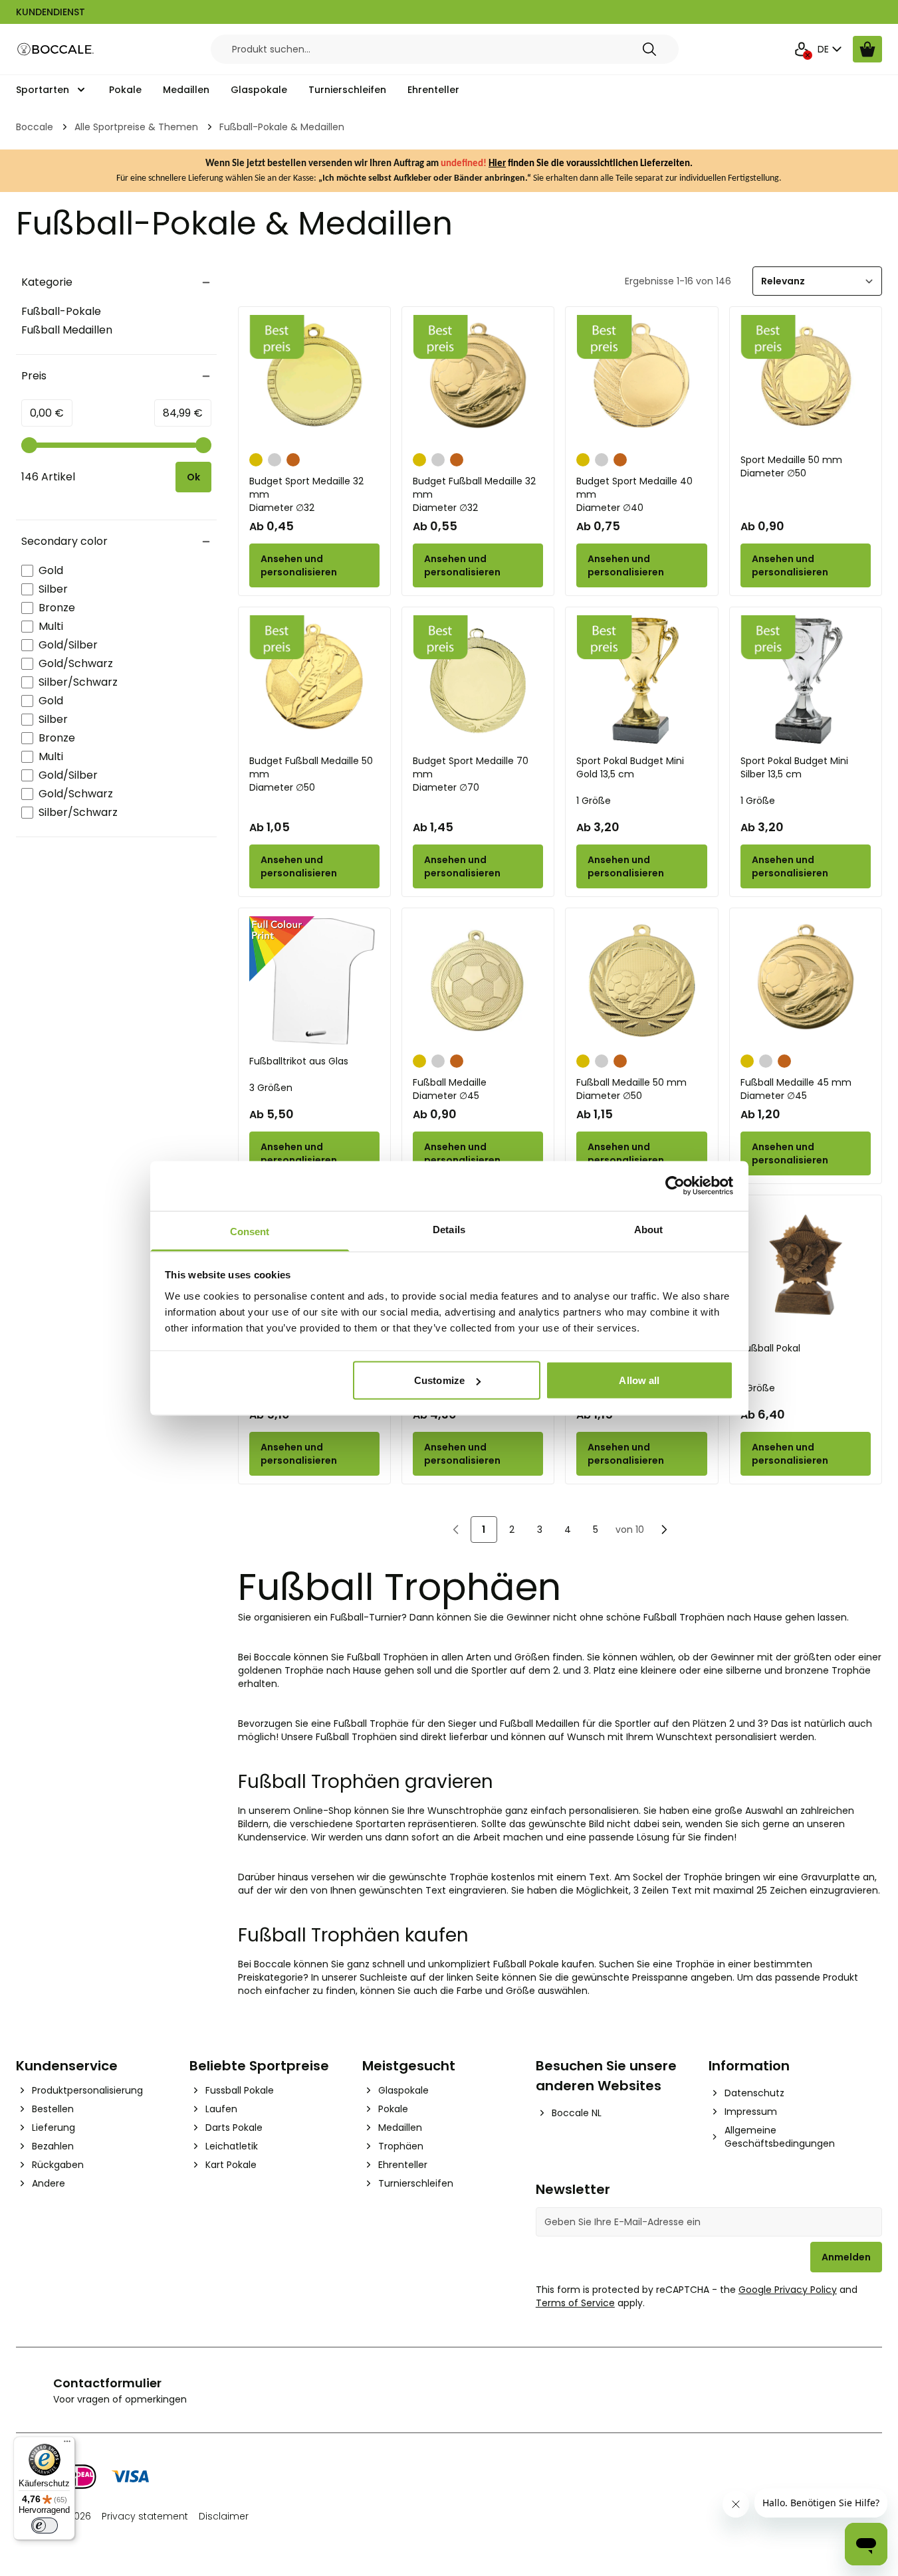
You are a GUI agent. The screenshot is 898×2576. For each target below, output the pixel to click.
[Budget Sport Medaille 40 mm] (641, 380)
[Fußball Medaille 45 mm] (806, 981)
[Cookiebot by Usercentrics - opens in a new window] (675, 1186)
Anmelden (846, 2257)
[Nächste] (664, 1530)
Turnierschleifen (347, 90)
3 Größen (271, 1088)
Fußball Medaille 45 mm (796, 1089)
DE (823, 49)
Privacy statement (145, 2516)
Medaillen (186, 90)
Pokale (125, 90)
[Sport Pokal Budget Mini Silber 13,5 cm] (806, 680)
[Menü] (67, 2444)
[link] (456, 1530)
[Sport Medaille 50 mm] (806, 380)
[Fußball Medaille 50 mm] (641, 981)
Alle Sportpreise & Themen (136, 127)
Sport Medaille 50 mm (791, 466)
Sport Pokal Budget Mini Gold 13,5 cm (630, 767)
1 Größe (594, 801)
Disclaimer (224, 2516)
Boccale (35, 127)
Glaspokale (259, 90)
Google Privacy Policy (788, 2290)
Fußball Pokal (770, 1348)
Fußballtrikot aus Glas (299, 1061)
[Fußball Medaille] (478, 981)
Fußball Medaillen (67, 330)
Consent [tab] (250, 1231)
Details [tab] (449, 1229)
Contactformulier (107, 2383)
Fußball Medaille (450, 1089)
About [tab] (649, 1229)
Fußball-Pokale (61, 311)
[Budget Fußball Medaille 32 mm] (478, 380)
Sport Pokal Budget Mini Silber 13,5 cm (794, 767)
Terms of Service (575, 2303)
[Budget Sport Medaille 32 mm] (314, 380)
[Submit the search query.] (649, 49)
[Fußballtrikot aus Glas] (314, 981)
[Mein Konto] (802, 49)
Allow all (639, 1380)
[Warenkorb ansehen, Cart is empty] (867, 49)
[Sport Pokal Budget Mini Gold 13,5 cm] (641, 680)
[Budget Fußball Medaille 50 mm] (314, 680)
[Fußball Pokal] (806, 1268)
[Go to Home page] (56, 50)
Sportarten (43, 90)
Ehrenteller (433, 90)
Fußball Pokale (526, 1964)
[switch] (45, 2526)
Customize (439, 1380)
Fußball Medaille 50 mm (631, 1089)
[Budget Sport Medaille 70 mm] (478, 680)
